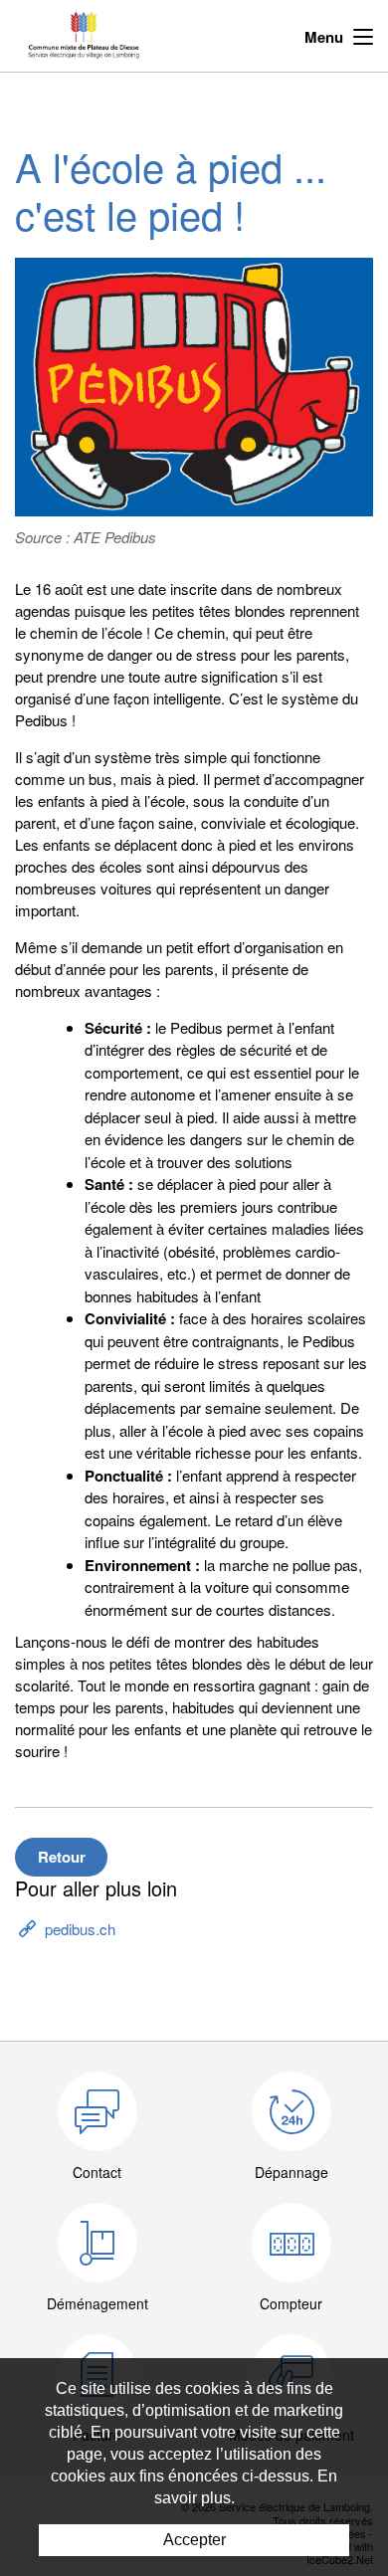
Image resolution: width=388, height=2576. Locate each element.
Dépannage (291, 2172)
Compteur (291, 2303)
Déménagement (97, 2303)
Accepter (194, 2540)
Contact (97, 2172)
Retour (62, 1857)
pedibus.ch (80, 1929)
